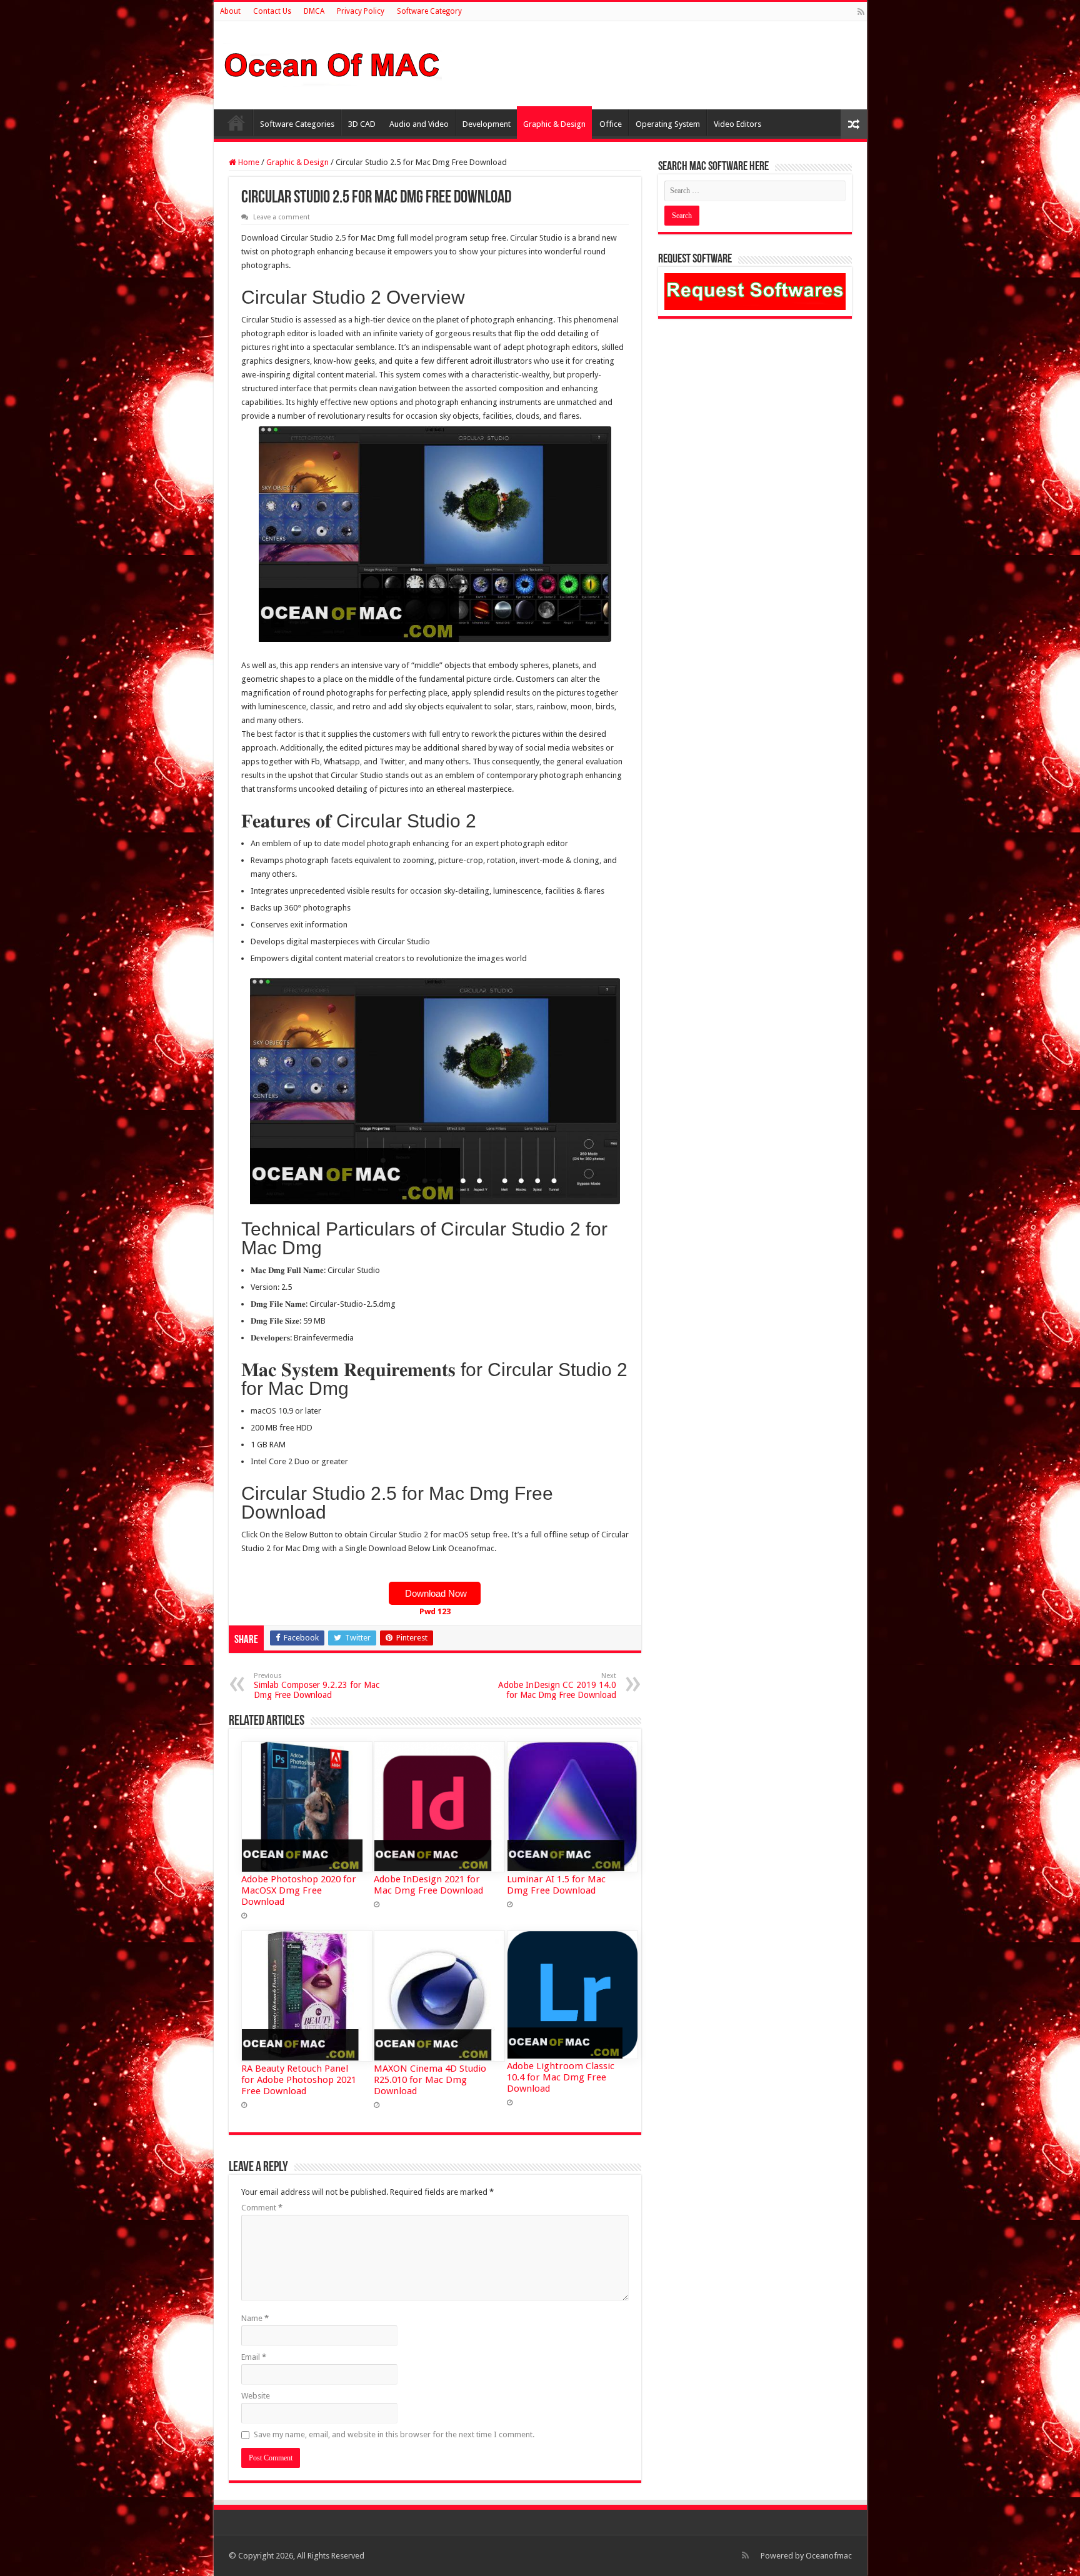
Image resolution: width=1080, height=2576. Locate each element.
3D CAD (362, 124)
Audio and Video (419, 124)
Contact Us (272, 11)
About (230, 11)
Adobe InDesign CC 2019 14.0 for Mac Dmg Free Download (557, 1686)
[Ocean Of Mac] (332, 63)
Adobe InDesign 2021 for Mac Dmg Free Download (428, 1885)
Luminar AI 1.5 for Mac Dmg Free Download (556, 1885)
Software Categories (297, 124)
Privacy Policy (361, 11)
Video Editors (737, 124)
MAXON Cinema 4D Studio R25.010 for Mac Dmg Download (430, 2080)
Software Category (429, 11)
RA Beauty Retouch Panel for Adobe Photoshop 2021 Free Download (299, 2080)
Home (236, 122)
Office (611, 124)
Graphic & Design (554, 124)
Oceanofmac (829, 2556)
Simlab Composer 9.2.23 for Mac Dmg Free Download (317, 1686)
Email (254, 2357)
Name (255, 2318)
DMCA (314, 11)
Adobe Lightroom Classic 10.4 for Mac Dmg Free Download (561, 2077)
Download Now (435, 1593)
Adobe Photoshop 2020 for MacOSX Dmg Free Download (299, 1890)
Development (487, 124)
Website (256, 2396)
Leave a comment (282, 217)
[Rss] (861, 12)
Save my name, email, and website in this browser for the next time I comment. (394, 2434)
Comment (262, 2208)
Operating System (668, 124)
